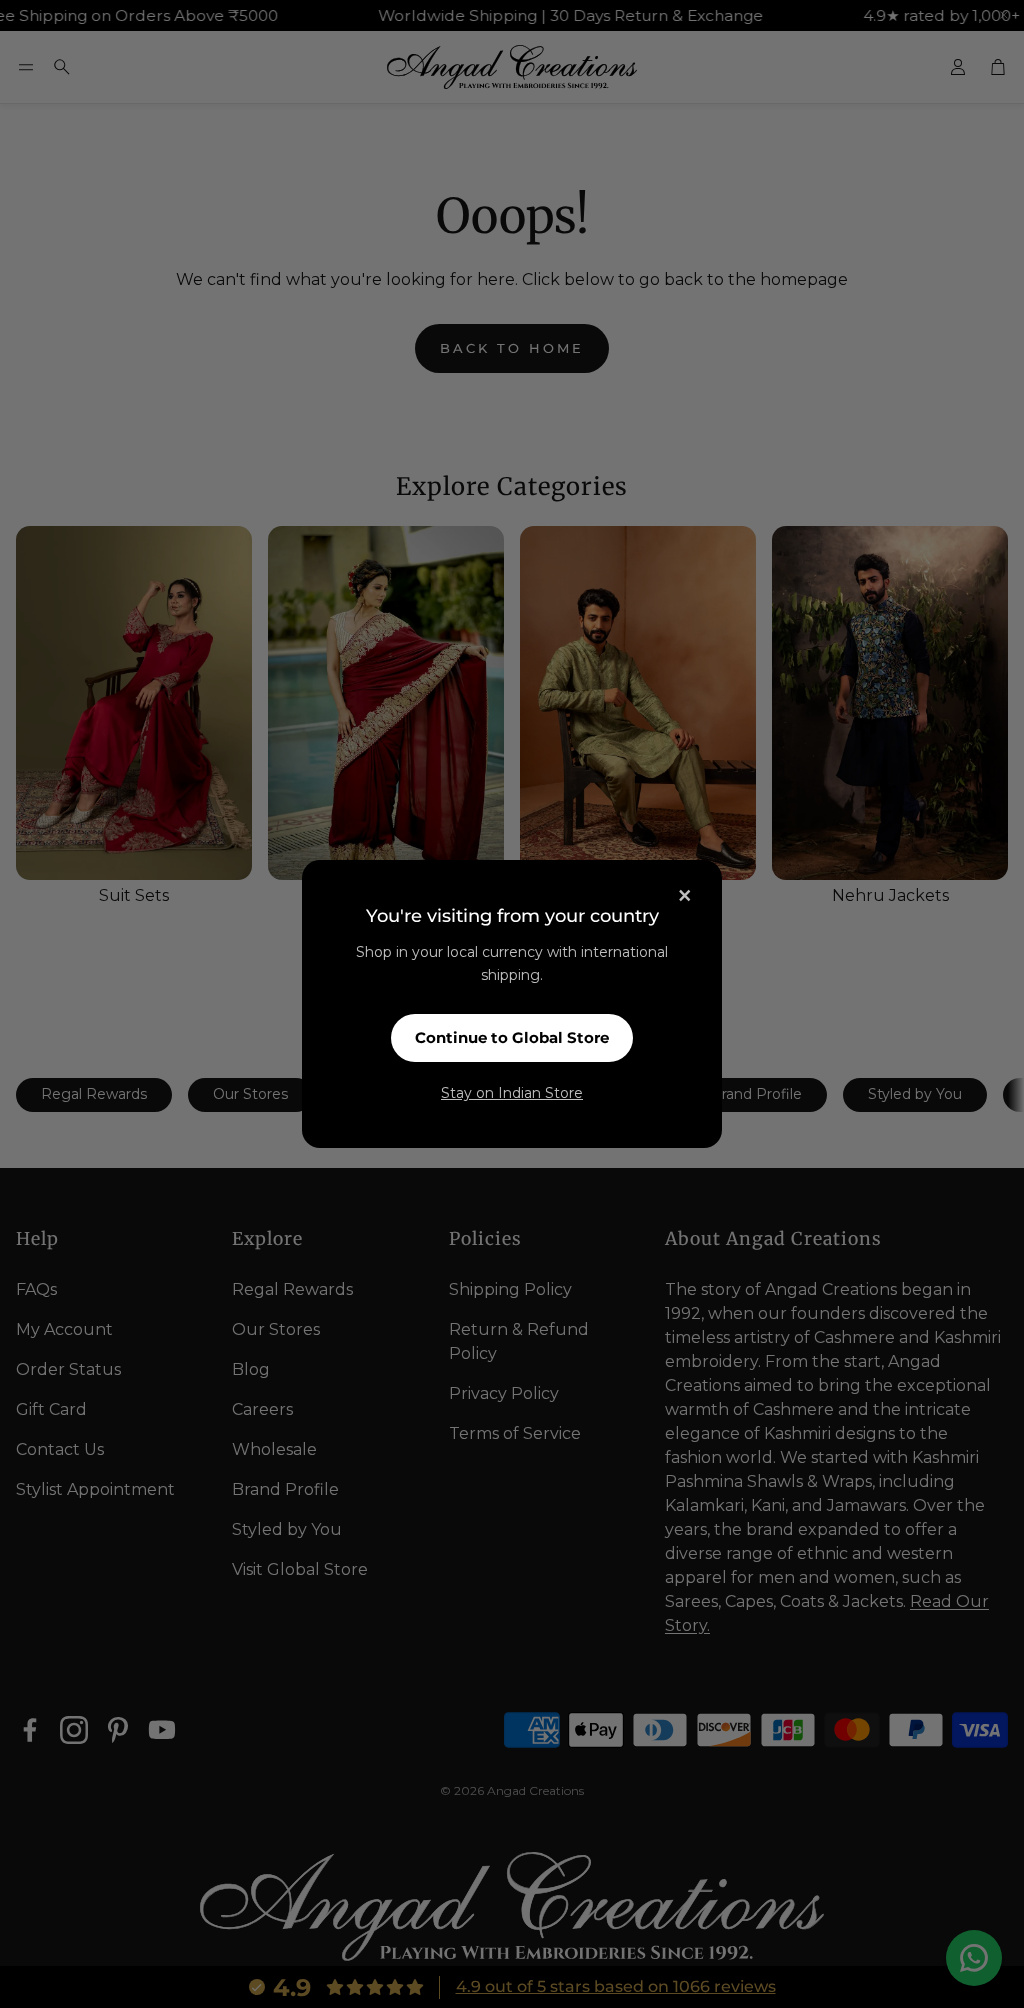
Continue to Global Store (512, 1037)
